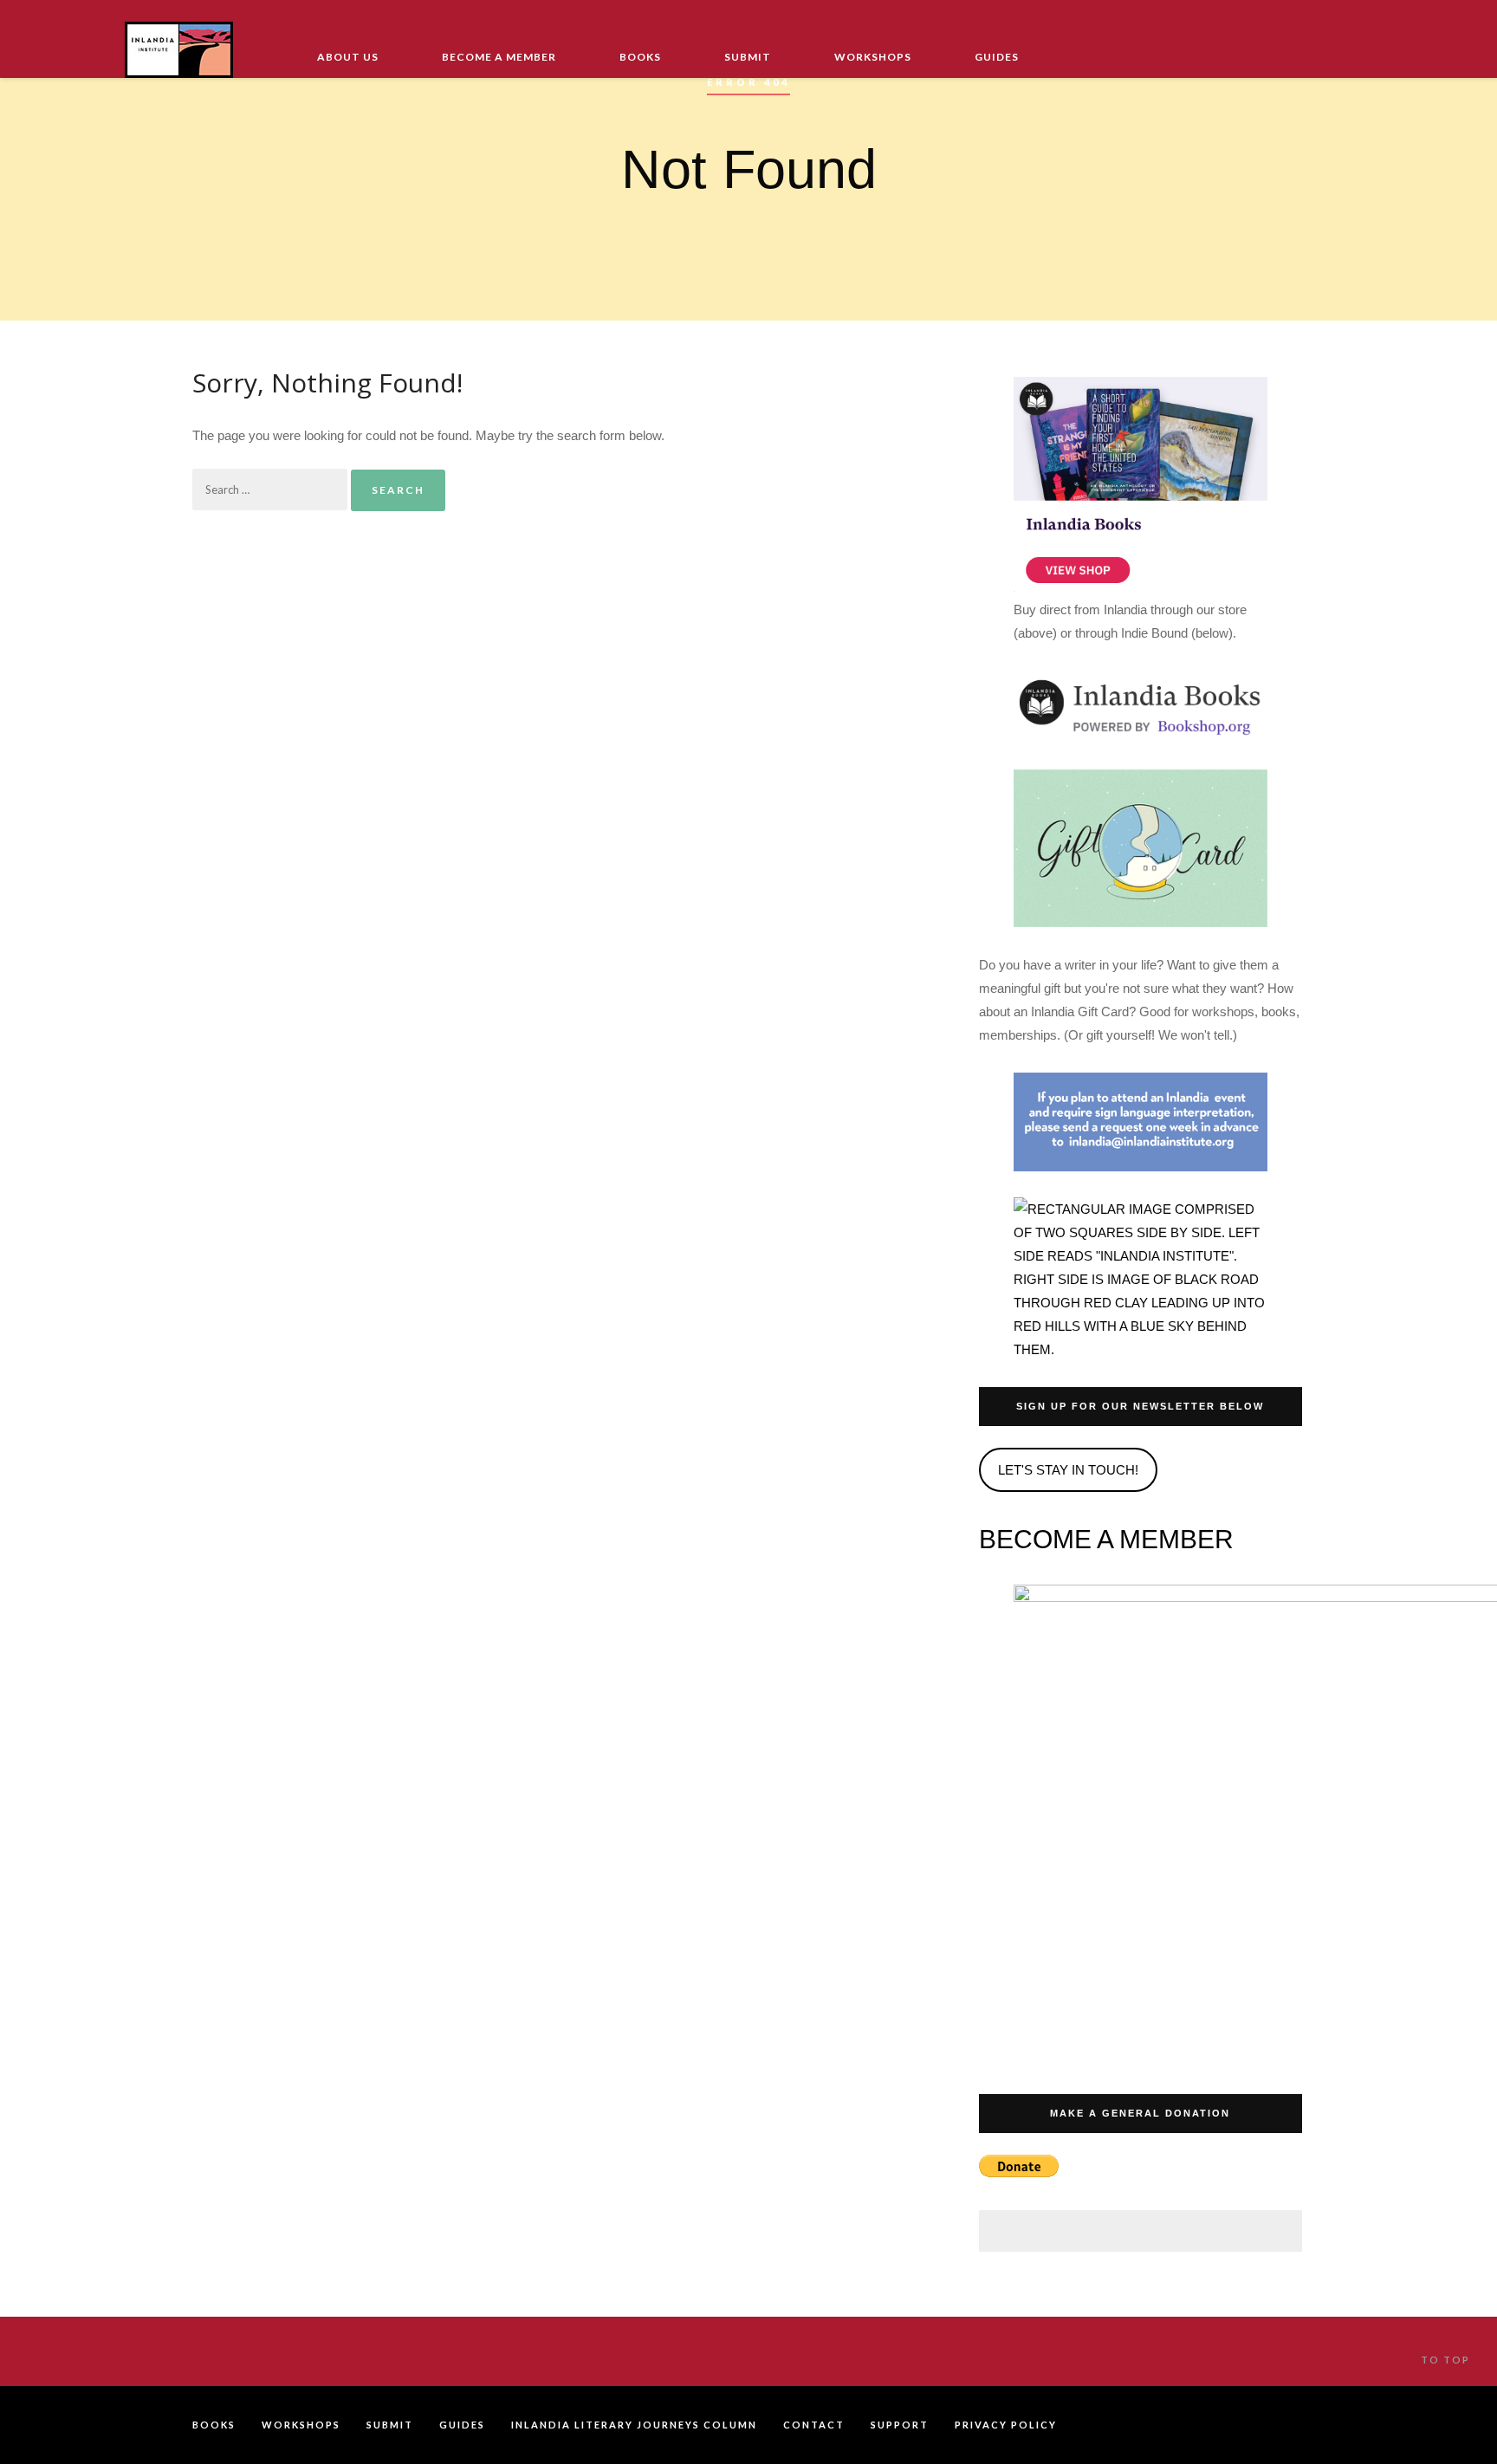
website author (1284, 2425)
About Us (348, 57)
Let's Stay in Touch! (1068, 1470)
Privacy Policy (1006, 2425)
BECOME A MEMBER (1106, 1539)
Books (640, 57)
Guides (997, 57)
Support (900, 2425)
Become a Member (499, 57)
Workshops (873, 57)
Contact (814, 2425)
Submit (748, 57)
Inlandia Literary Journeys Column (634, 2425)
